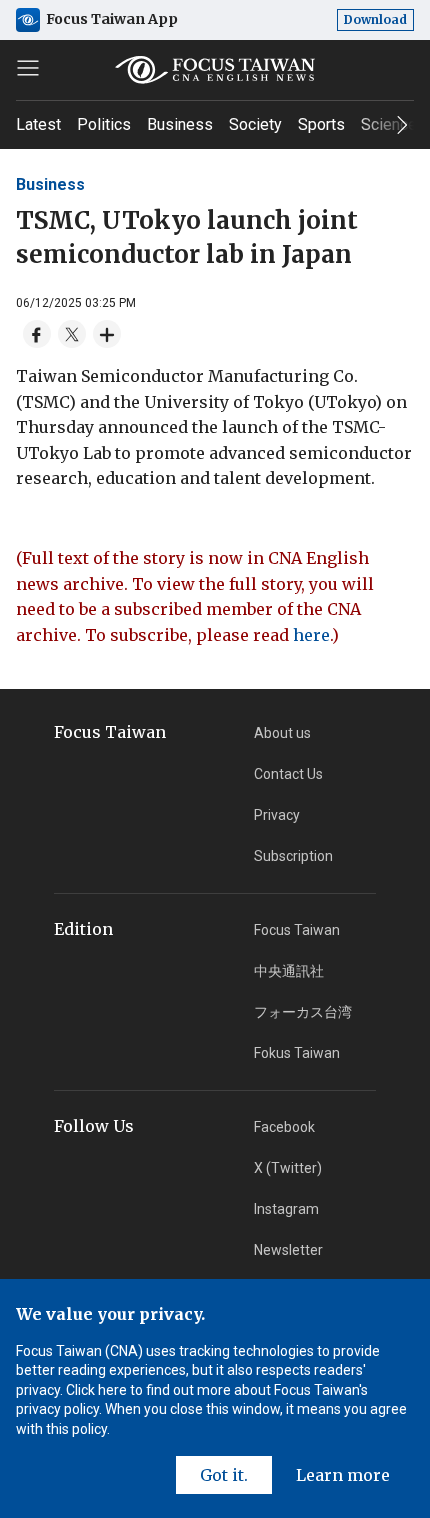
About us (282, 733)
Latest (38, 124)
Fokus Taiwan (297, 1053)
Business (180, 124)
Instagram (286, 1209)
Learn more (343, 1475)
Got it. (224, 1475)
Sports (321, 124)
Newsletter (288, 1250)
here (311, 635)
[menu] (28, 68)
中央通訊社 (289, 971)
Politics (104, 124)
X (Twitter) (288, 1168)
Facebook (284, 1127)
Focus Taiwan (297, 930)
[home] (215, 70)
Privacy (277, 815)
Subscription (293, 856)
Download (375, 19)
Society (255, 124)
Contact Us (288, 774)
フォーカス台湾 (303, 1012)
